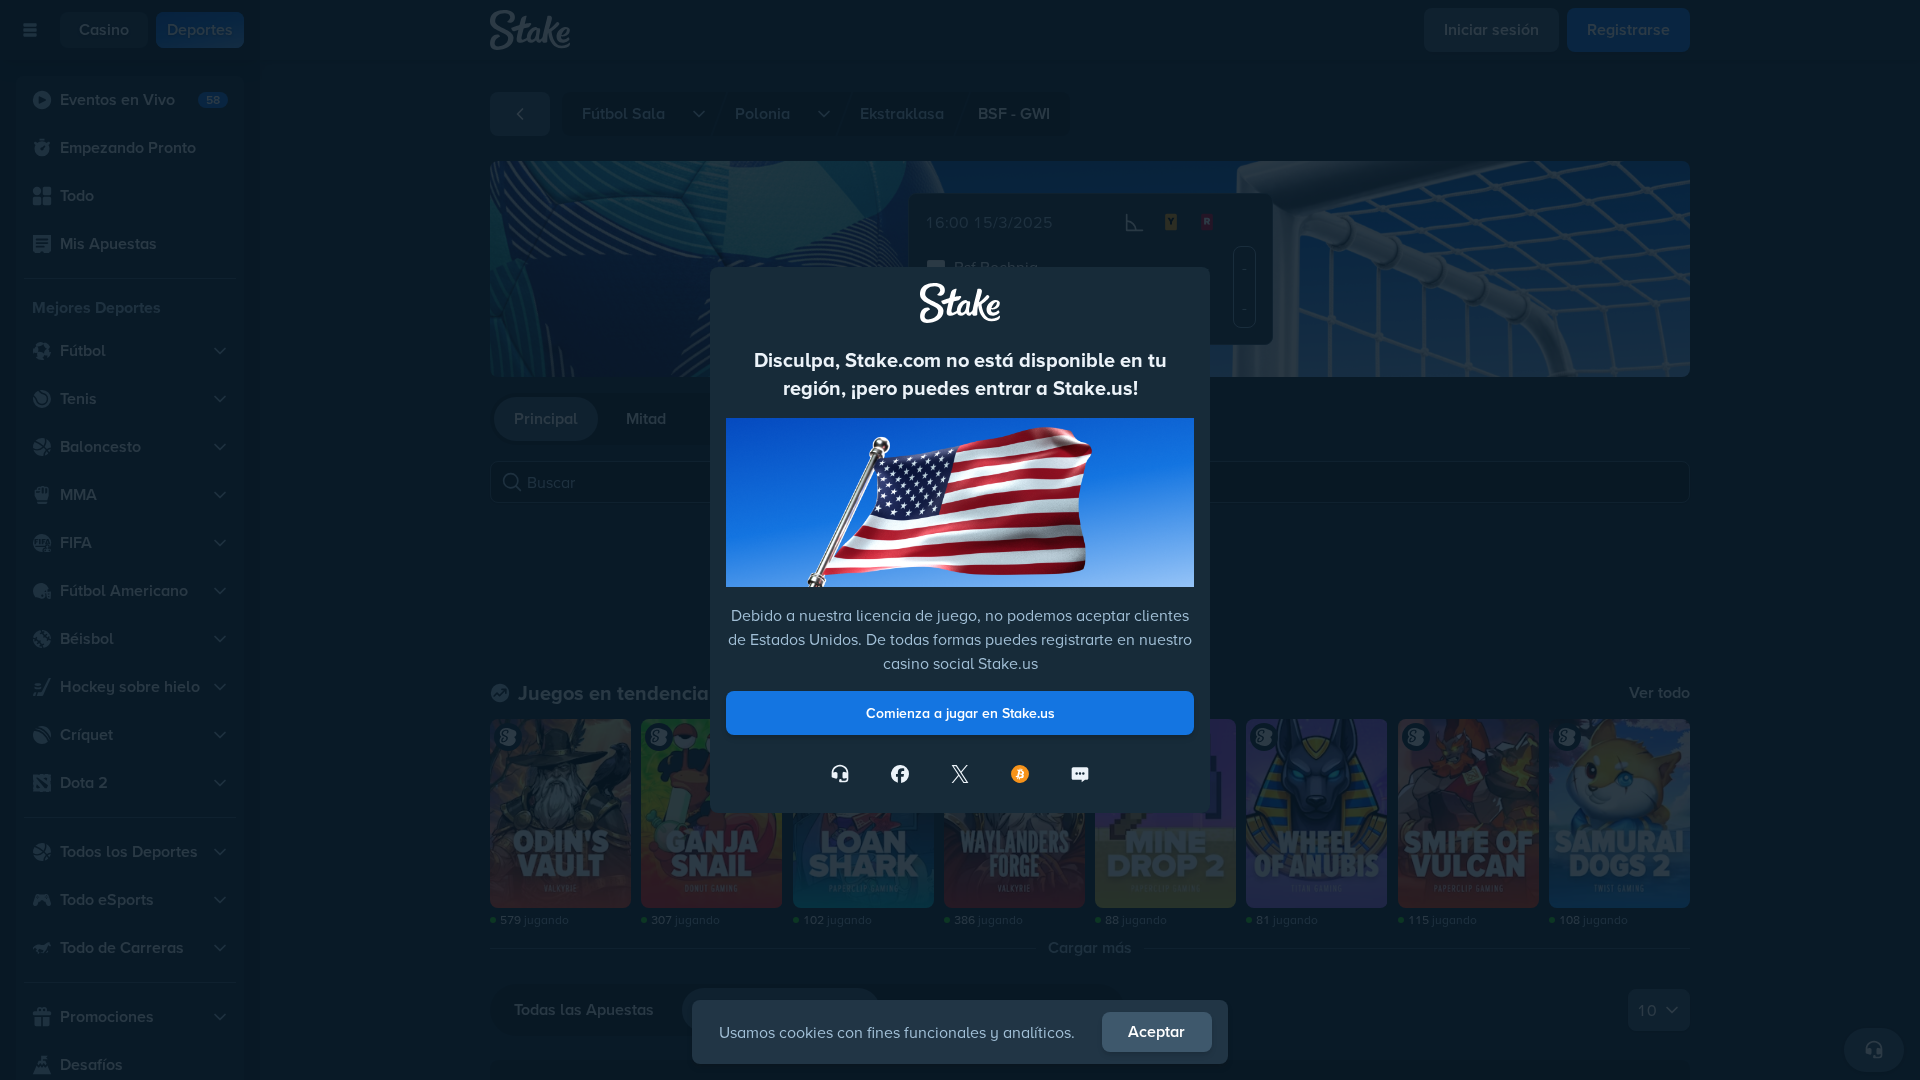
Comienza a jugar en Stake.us (960, 713)
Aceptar (1156, 1031)
